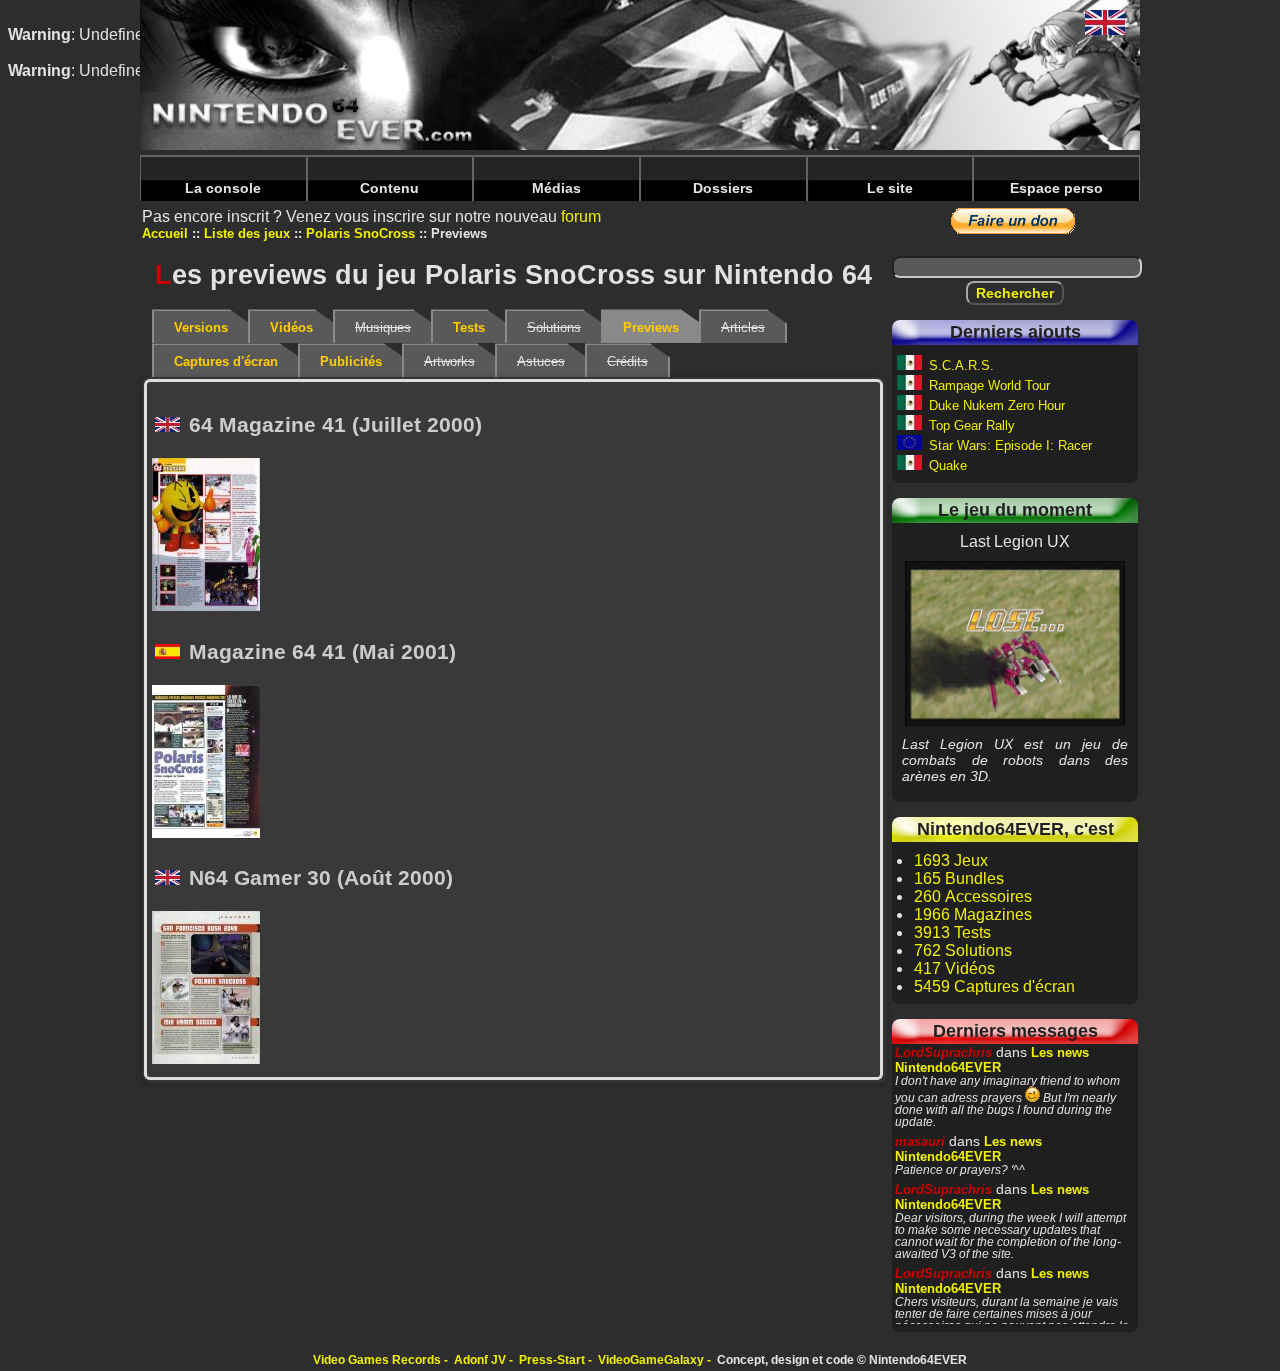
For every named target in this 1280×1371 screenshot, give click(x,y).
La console (223, 188)
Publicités (351, 361)
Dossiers (723, 188)
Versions (201, 327)
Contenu (389, 188)
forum (581, 216)
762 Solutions (963, 950)
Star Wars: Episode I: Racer (1010, 445)
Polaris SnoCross (360, 233)
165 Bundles (959, 878)
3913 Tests (952, 932)
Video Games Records (377, 1360)
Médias (556, 188)
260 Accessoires (973, 896)
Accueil (165, 233)
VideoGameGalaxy (651, 1360)
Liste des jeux (247, 233)
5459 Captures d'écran (994, 986)
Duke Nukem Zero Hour (997, 405)
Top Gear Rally (972, 425)
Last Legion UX (1015, 643)
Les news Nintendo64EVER (992, 1060)
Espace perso (1056, 188)
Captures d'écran (226, 361)
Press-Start (552, 1360)
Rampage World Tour (989, 385)
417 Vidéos (954, 968)
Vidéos (291, 327)
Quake (948, 465)
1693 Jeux (951, 860)
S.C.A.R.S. (961, 365)
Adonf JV (480, 1360)
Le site (890, 188)
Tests (469, 327)
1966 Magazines (973, 914)
